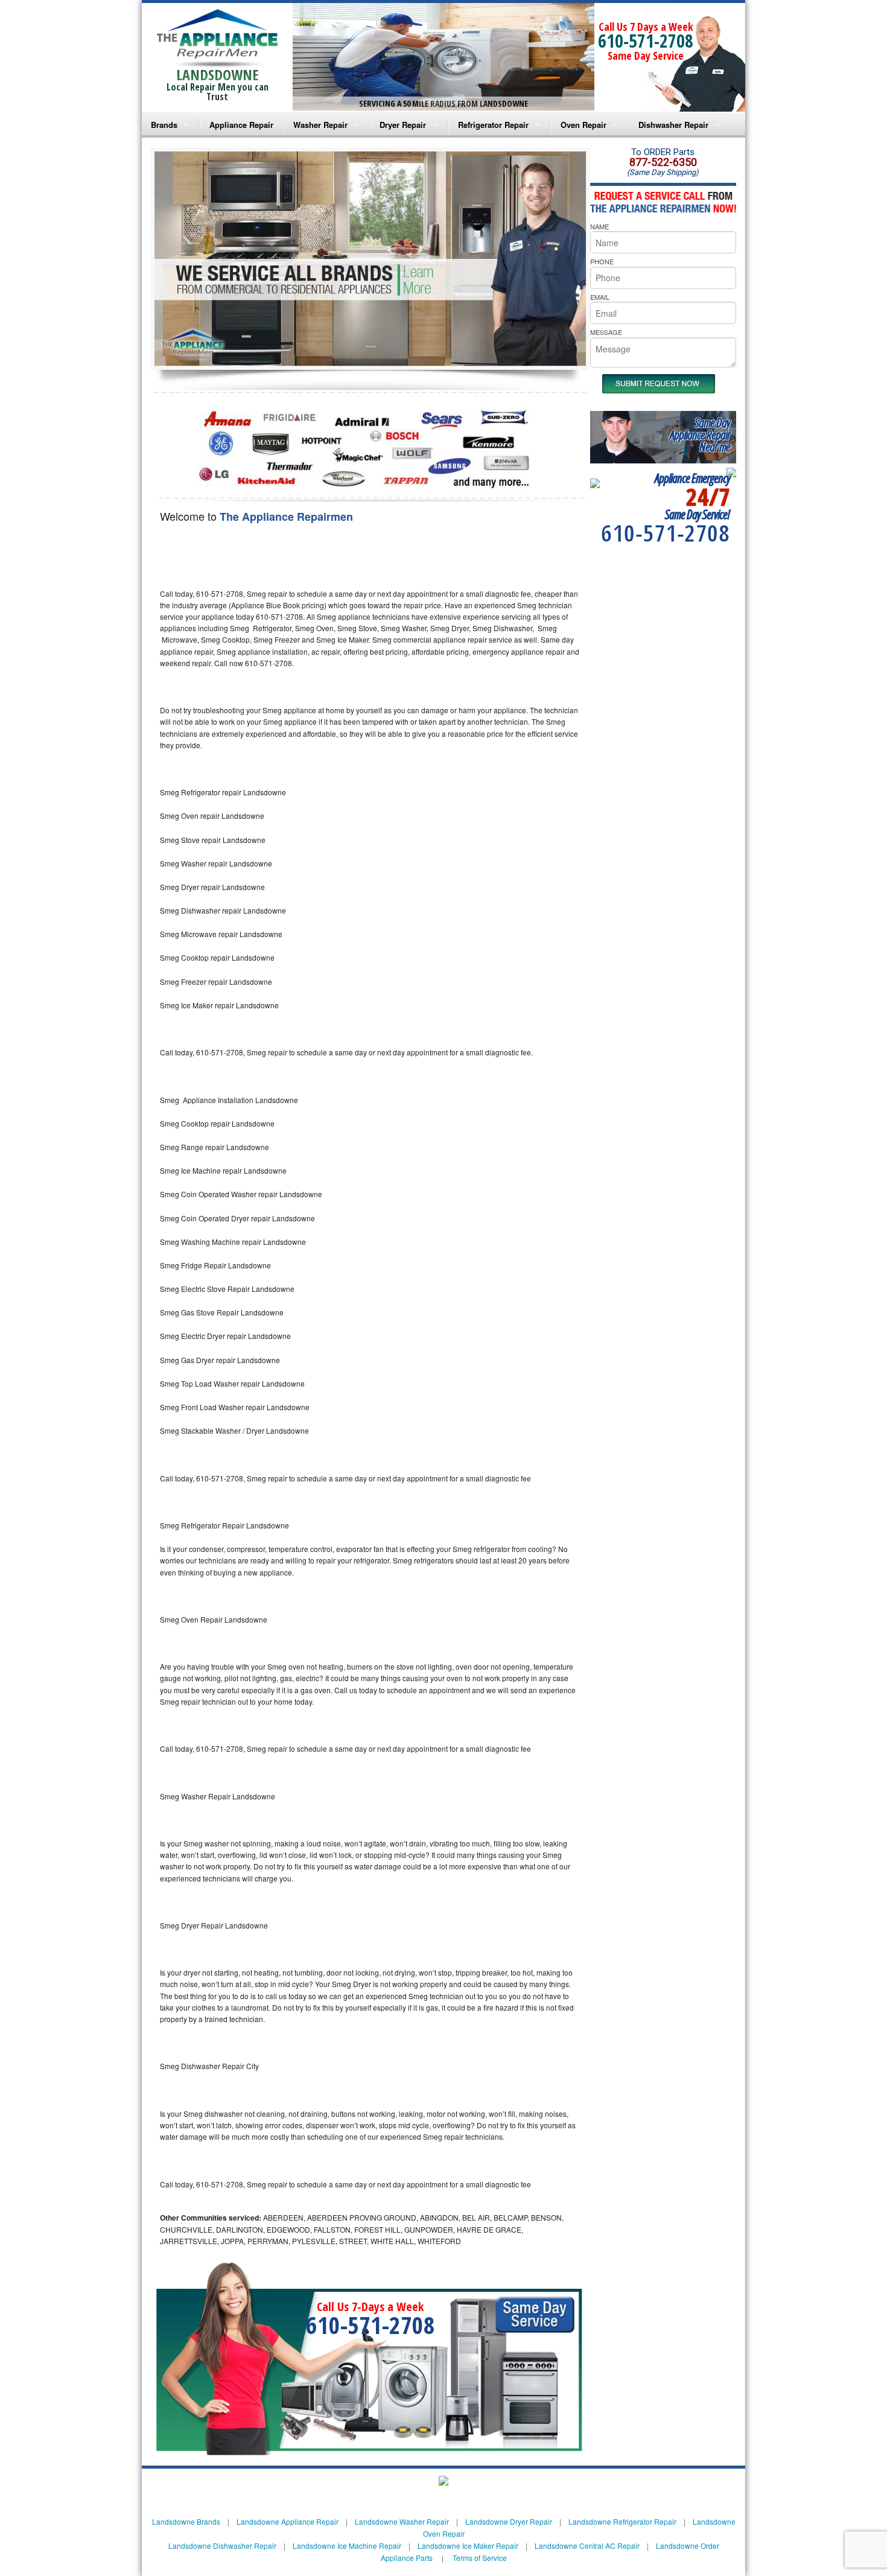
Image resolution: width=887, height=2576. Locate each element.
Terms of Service (480, 2558)
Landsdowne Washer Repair (402, 2521)
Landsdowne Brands (186, 2521)
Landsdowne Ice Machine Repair (347, 2546)
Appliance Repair (241, 125)
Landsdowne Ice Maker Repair (468, 2546)
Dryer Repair (403, 125)
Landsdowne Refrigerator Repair (622, 2521)
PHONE (602, 261)
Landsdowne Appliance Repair (288, 2521)
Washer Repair (320, 125)
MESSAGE (606, 332)
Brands (164, 125)
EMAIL (600, 297)
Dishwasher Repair (673, 125)
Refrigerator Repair (493, 125)
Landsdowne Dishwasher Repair (222, 2546)
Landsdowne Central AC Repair (587, 2546)
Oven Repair (583, 125)
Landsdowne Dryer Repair (509, 2521)
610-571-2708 (646, 41)
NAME (599, 226)
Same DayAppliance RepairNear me (700, 435)
